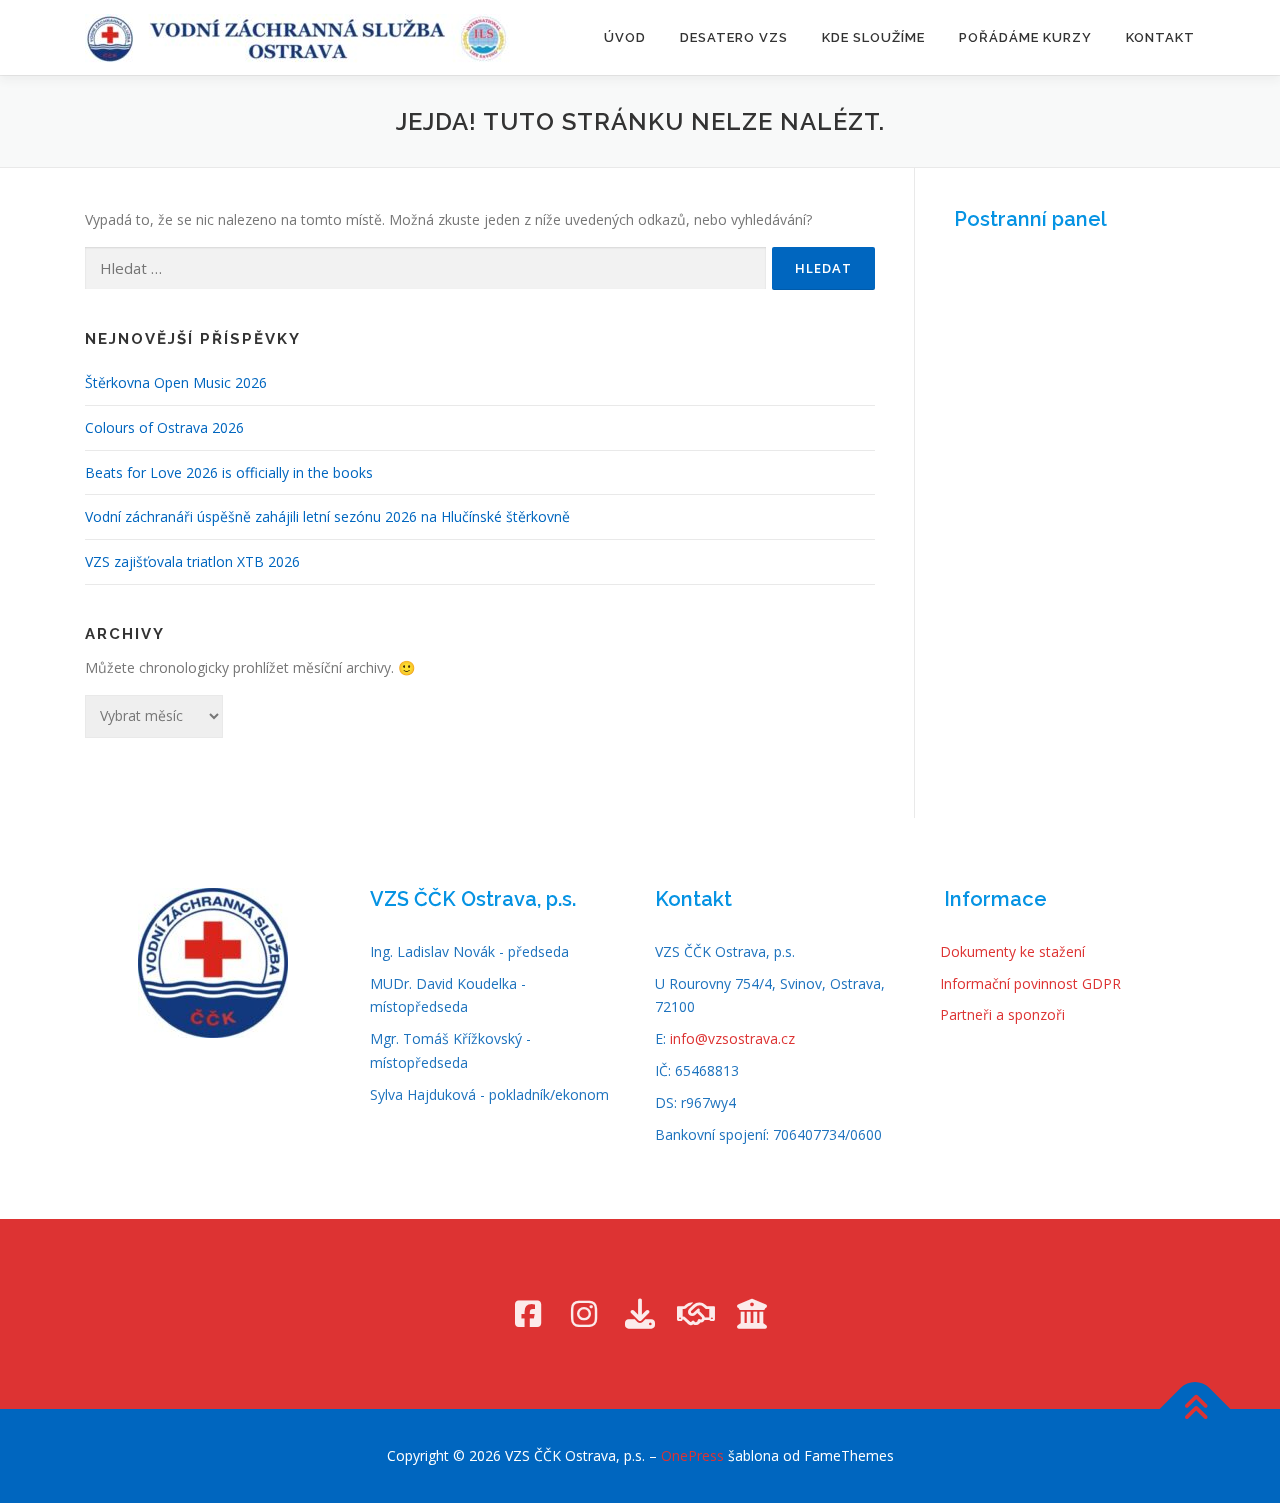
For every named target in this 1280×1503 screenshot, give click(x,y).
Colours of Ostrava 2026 (164, 427)
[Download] (640, 1314)
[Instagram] (584, 1314)
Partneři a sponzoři (1002, 1014)
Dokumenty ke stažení (1012, 951)
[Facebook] (528, 1314)
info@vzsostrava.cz (732, 1038)
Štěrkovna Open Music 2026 (176, 382)
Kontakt (1160, 37)
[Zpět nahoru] (1195, 1409)
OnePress (692, 1455)
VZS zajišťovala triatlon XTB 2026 (192, 561)
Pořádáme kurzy (1025, 37)
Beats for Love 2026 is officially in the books (229, 472)
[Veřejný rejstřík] (752, 1314)
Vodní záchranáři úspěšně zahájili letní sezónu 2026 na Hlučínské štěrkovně (327, 516)
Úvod (625, 37)
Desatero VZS (734, 37)
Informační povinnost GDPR (1030, 983)
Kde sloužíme (873, 37)
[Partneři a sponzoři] (696, 1314)
